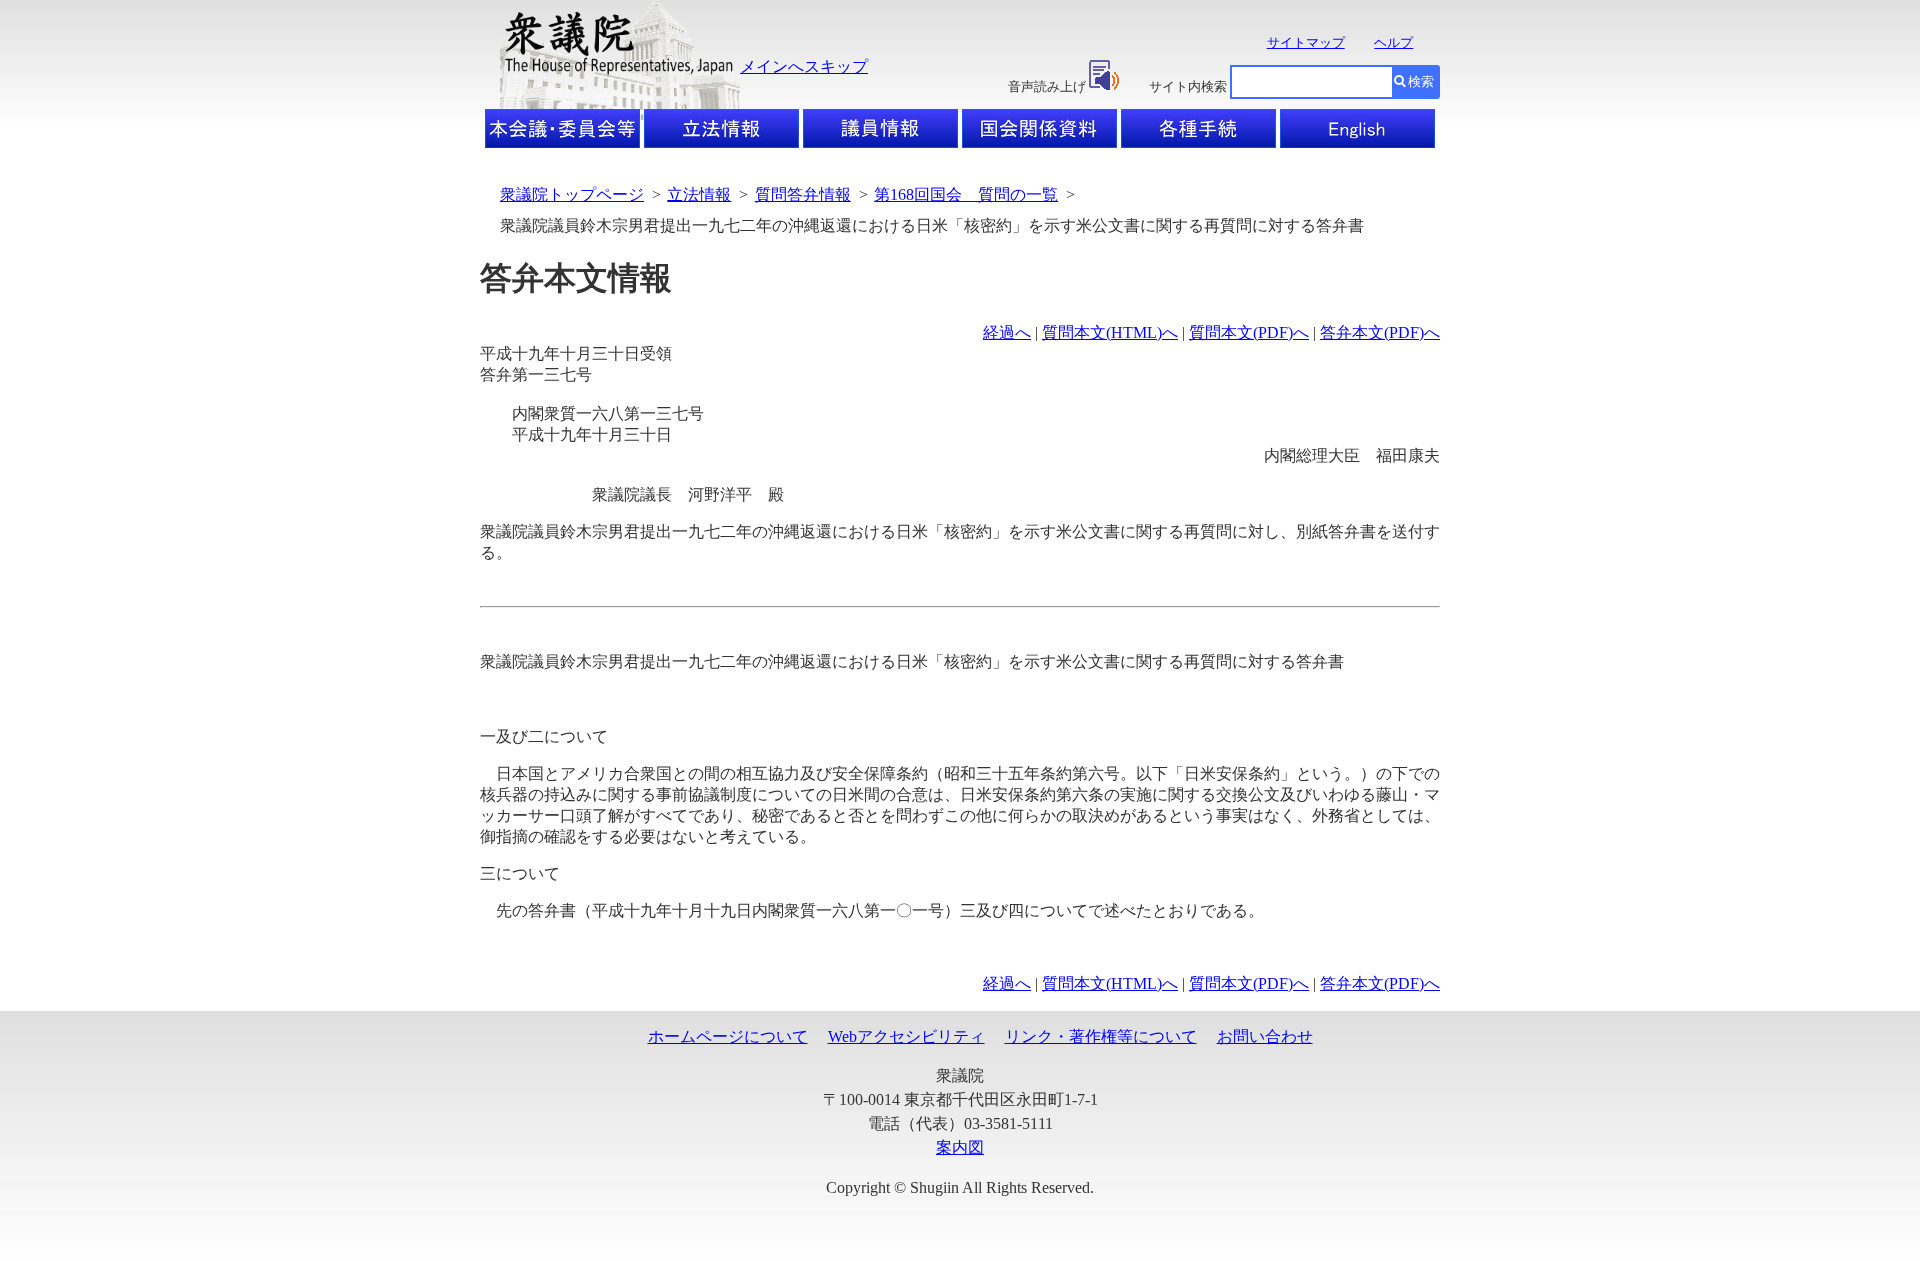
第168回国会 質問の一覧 (966, 194)
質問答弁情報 (803, 194)
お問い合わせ (1265, 1036)
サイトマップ (1306, 42)
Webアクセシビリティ (906, 1036)
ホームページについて (728, 1036)
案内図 (960, 1147)
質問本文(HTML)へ (1110, 332)
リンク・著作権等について (1101, 1036)
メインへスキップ (804, 66)
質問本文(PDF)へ (1249, 332)
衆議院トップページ (572, 194)
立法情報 (699, 194)
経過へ (1007, 332)
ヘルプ (1393, 42)
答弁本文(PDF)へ (1380, 332)
